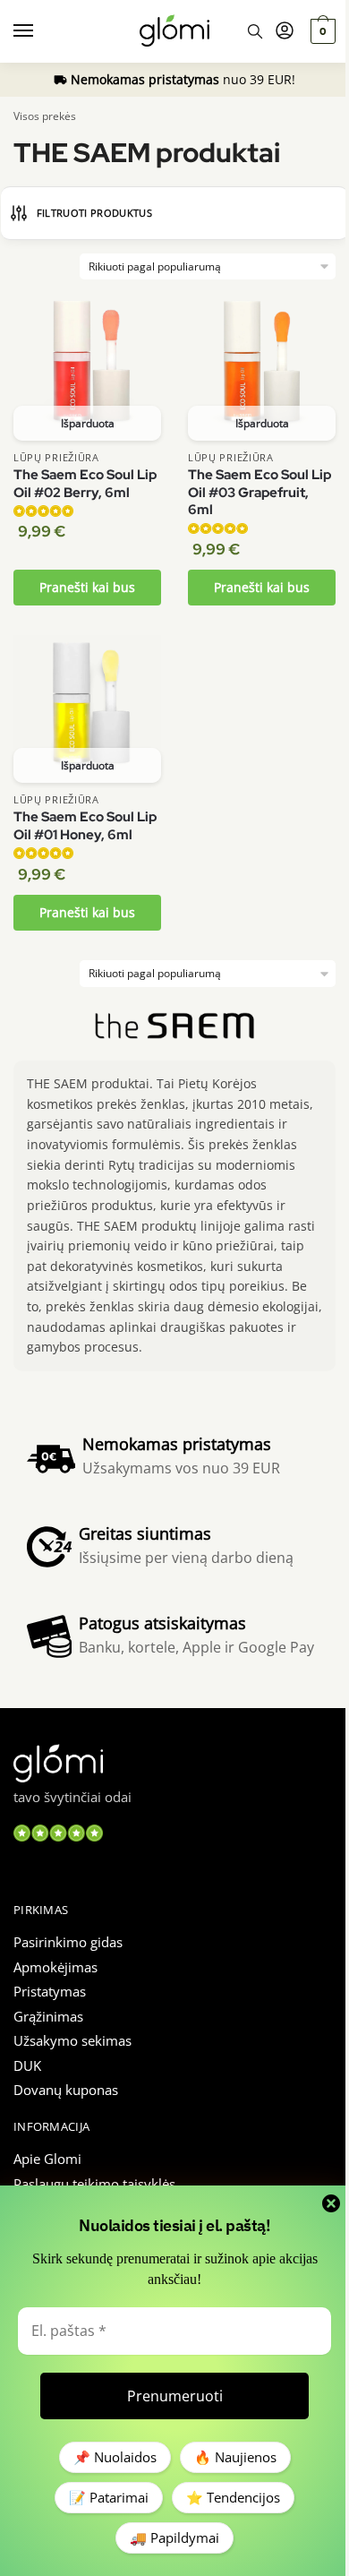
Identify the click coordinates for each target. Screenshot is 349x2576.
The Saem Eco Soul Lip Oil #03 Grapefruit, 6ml (260, 493)
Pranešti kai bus (87, 587)
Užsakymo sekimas (72, 2040)
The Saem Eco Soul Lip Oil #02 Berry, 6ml (85, 484)
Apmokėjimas (55, 1967)
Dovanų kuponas (66, 2090)
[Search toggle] (255, 31)
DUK (27, 2065)
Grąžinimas (48, 2016)
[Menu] (40, 31)
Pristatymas (50, 1991)
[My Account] (285, 31)
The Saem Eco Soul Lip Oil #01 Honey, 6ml (85, 826)
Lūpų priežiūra (56, 457)
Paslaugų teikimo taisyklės (94, 2184)
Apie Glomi (47, 2159)
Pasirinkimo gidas (68, 1942)
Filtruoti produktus (94, 213)
